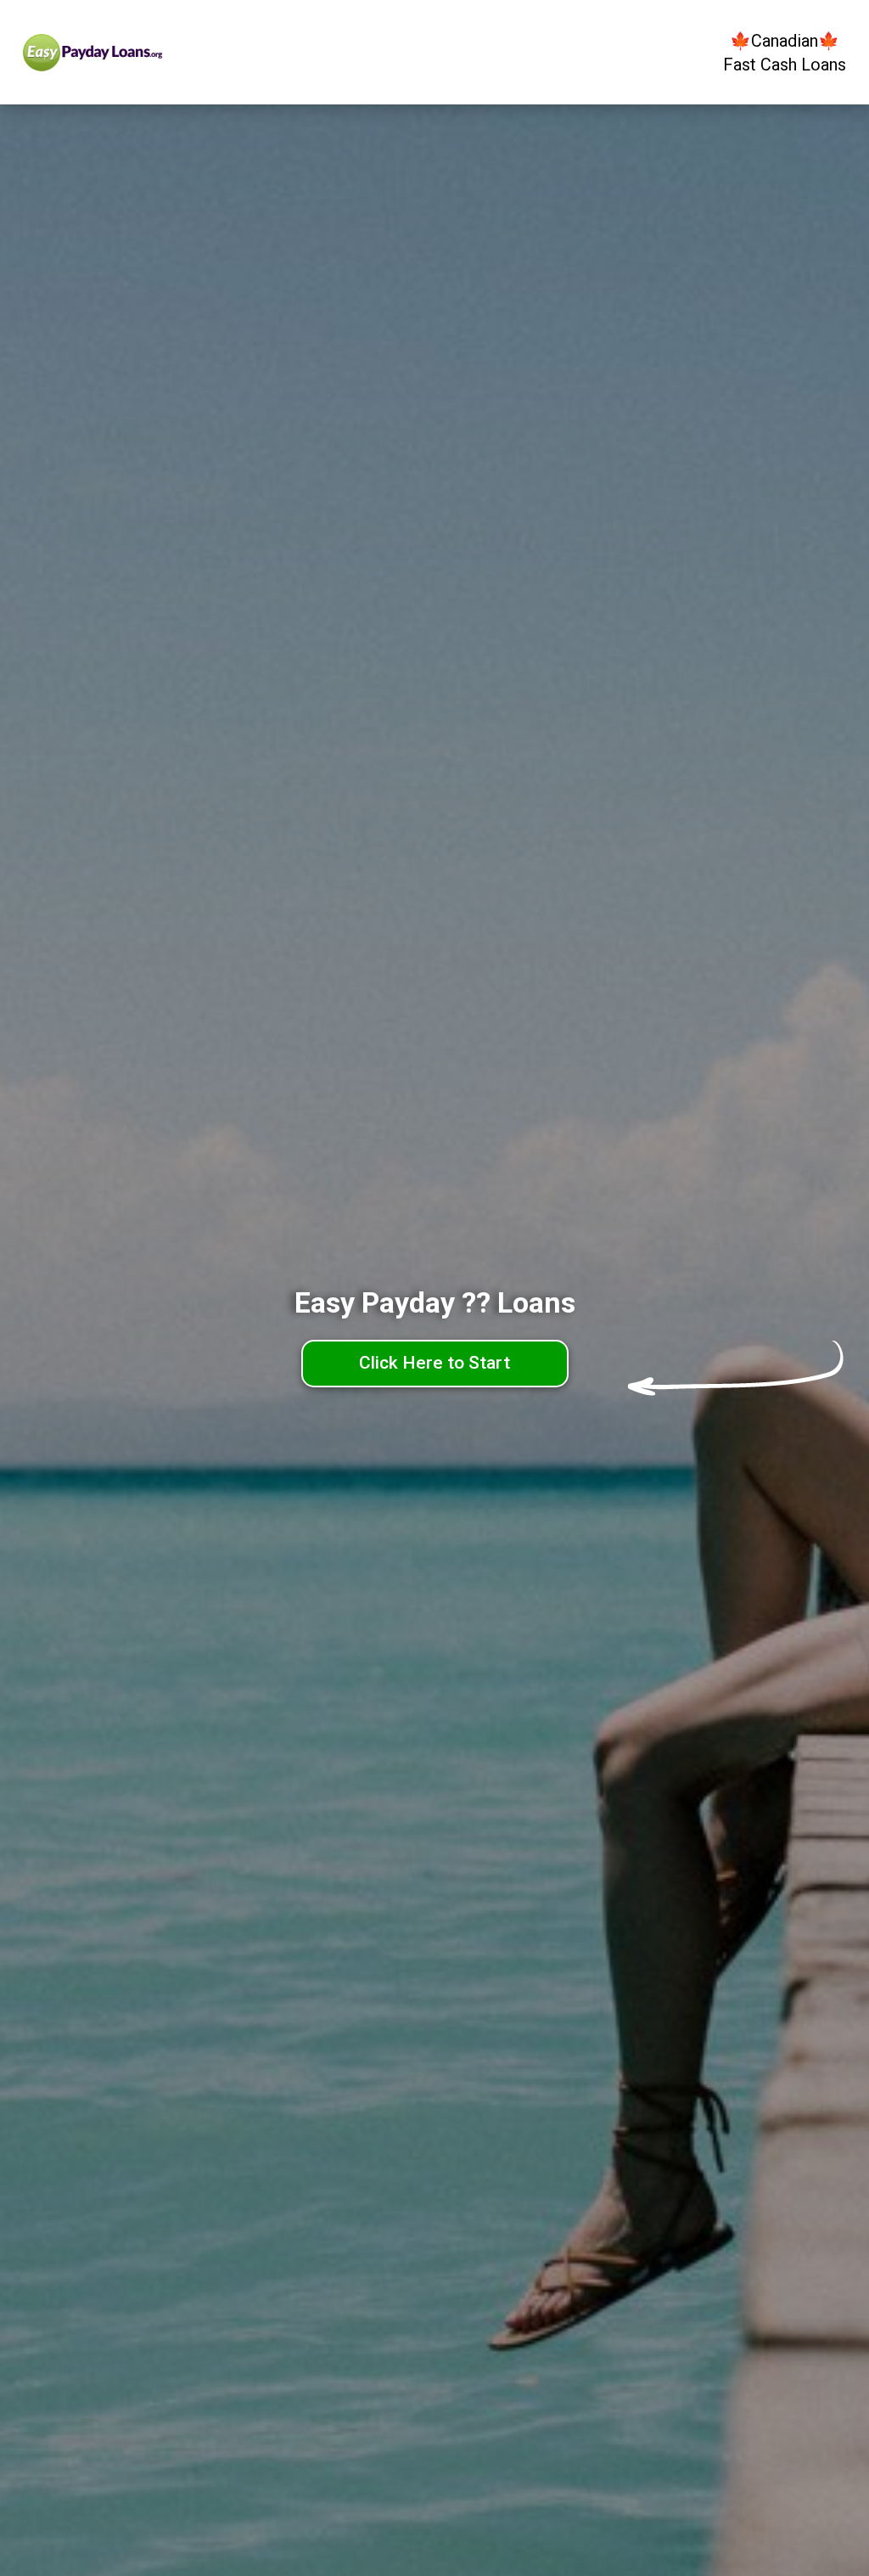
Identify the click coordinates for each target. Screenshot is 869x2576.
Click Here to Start (434, 1363)
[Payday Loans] (127, 53)
